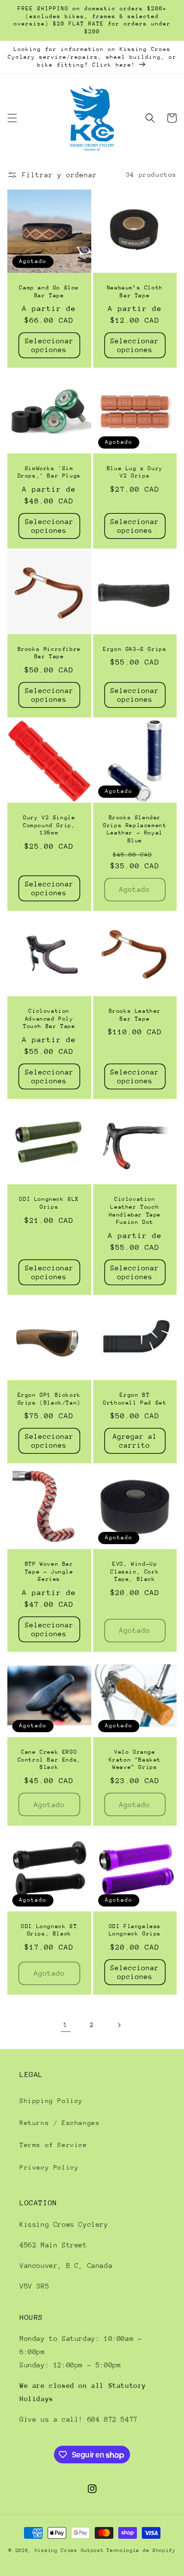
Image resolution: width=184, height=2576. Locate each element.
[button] (12, 118)
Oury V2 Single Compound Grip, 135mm (49, 825)
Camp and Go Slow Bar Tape (49, 292)
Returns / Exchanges (60, 2123)
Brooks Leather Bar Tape (135, 1015)
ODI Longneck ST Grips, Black (49, 1930)
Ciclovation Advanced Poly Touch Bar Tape (49, 1019)
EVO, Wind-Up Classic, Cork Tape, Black (135, 1572)
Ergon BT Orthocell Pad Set (135, 1399)
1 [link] (66, 2025)
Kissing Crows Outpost (69, 2551)
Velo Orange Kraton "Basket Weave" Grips (135, 1760)
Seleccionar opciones (49, 345)
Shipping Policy (51, 2101)
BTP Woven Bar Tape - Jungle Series (49, 1572)
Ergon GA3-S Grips (135, 649)
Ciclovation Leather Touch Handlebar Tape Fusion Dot (135, 1211)
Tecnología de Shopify (141, 2551)
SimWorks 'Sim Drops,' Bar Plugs (49, 472)
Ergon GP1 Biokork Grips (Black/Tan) (49, 1399)
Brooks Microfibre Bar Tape (49, 653)
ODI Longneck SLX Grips (49, 1203)
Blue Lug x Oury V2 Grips (135, 472)
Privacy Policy (49, 2167)
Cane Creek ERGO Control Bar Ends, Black (49, 1760)
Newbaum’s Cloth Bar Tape (135, 292)
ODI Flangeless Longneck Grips (135, 1930)
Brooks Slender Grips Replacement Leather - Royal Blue (135, 829)
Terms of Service (53, 2145)
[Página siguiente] (119, 2025)
